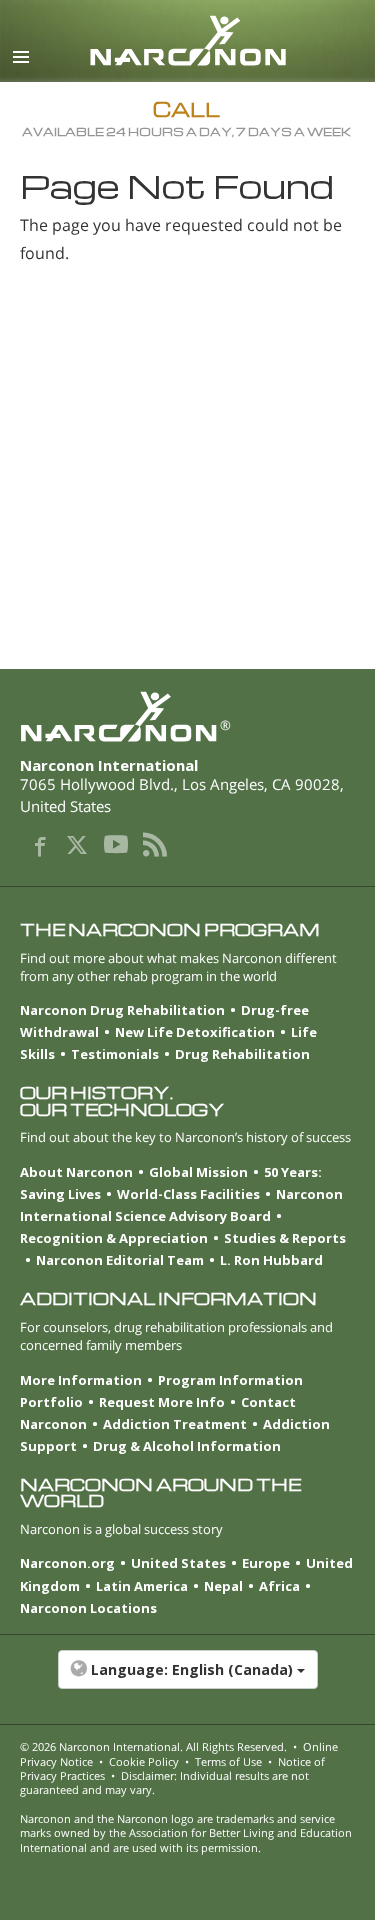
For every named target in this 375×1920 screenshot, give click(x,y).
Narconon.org (67, 1563)
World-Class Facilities (188, 1194)
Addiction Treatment (175, 1424)
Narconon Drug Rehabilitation (122, 1010)
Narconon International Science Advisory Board (181, 1205)
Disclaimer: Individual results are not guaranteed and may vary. (164, 1782)
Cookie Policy (144, 1761)
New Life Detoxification (195, 1032)
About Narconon (76, 1172)
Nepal (223, 1586)
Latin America (142, 1586)
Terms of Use (228, 1761)
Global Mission (198, 1172)
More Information (81, 1380)
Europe (266, 1563)
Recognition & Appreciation (114, 1238)
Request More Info (162, 1402)
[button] (187, 1680)
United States (178, 1563)
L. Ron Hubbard (271, 1260)
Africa (279, 1586)
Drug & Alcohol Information (187, 1446)
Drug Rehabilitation (242, 1054)
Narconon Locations (88, 1608)
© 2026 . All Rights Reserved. (153, 1746)
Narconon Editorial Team (120, 1260)
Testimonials (115, 1054)
